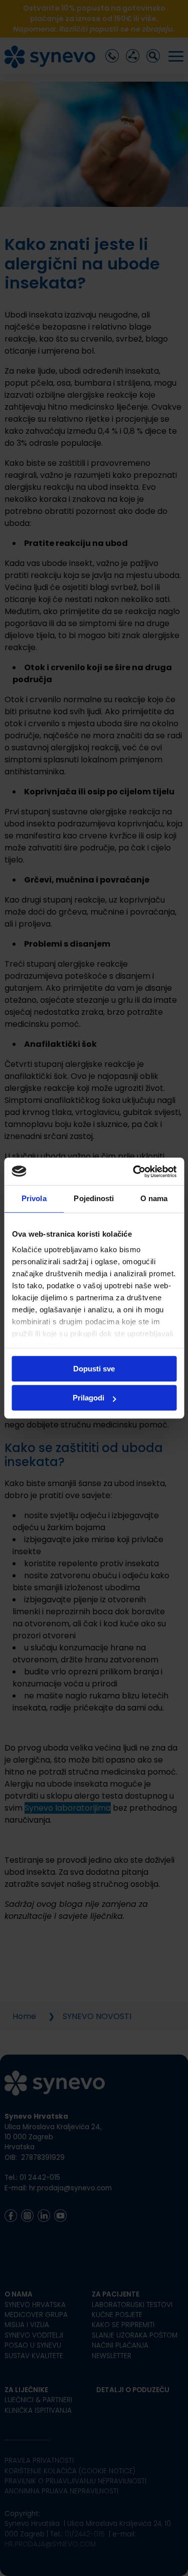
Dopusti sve (94, 1369)
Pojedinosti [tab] (94, 1198)
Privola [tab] (34, 1198)
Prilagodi (88, 1398)
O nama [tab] (154, 1198)
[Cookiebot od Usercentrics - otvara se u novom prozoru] (134, 1172)
